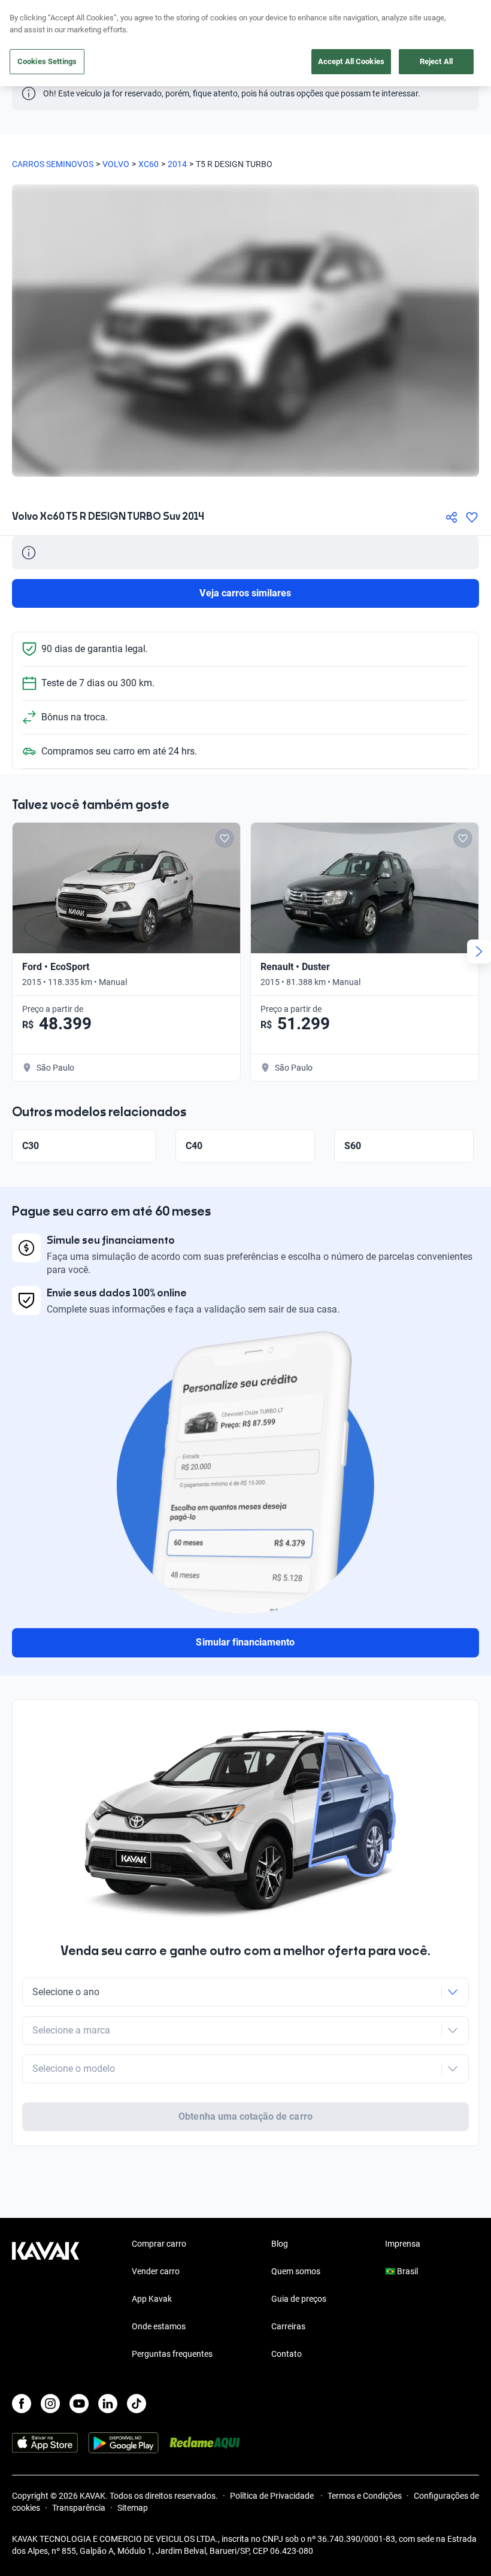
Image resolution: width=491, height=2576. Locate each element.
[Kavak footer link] (46, 2300)
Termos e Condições (365, 2496)
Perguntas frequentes (172, 2354)
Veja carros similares (245, 593)
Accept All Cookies (351, 61)
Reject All (436, 61)
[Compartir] (451, 517)
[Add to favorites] (225, 838)
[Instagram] (50, 2404)
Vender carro (156, 2271)
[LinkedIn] (108, 2404)
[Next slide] (479, 951)
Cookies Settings (47, 61)
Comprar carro (159, 2244)
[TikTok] (137, 2404)
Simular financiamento (245, 1642)
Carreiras (288, 2326)
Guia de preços (299, 2299)
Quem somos (296, 2271)
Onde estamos (159, 2326)
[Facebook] (22, 2404)
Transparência (79, 2508)
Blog (280, 2244)
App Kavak (152, 2299)
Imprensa (403, 2244)
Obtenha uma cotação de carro (245, 2116)
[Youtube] (79, 2404)
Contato (287, 2354)
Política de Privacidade (273, 2496)
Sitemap (133, 2508)
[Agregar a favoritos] (472, 517)
